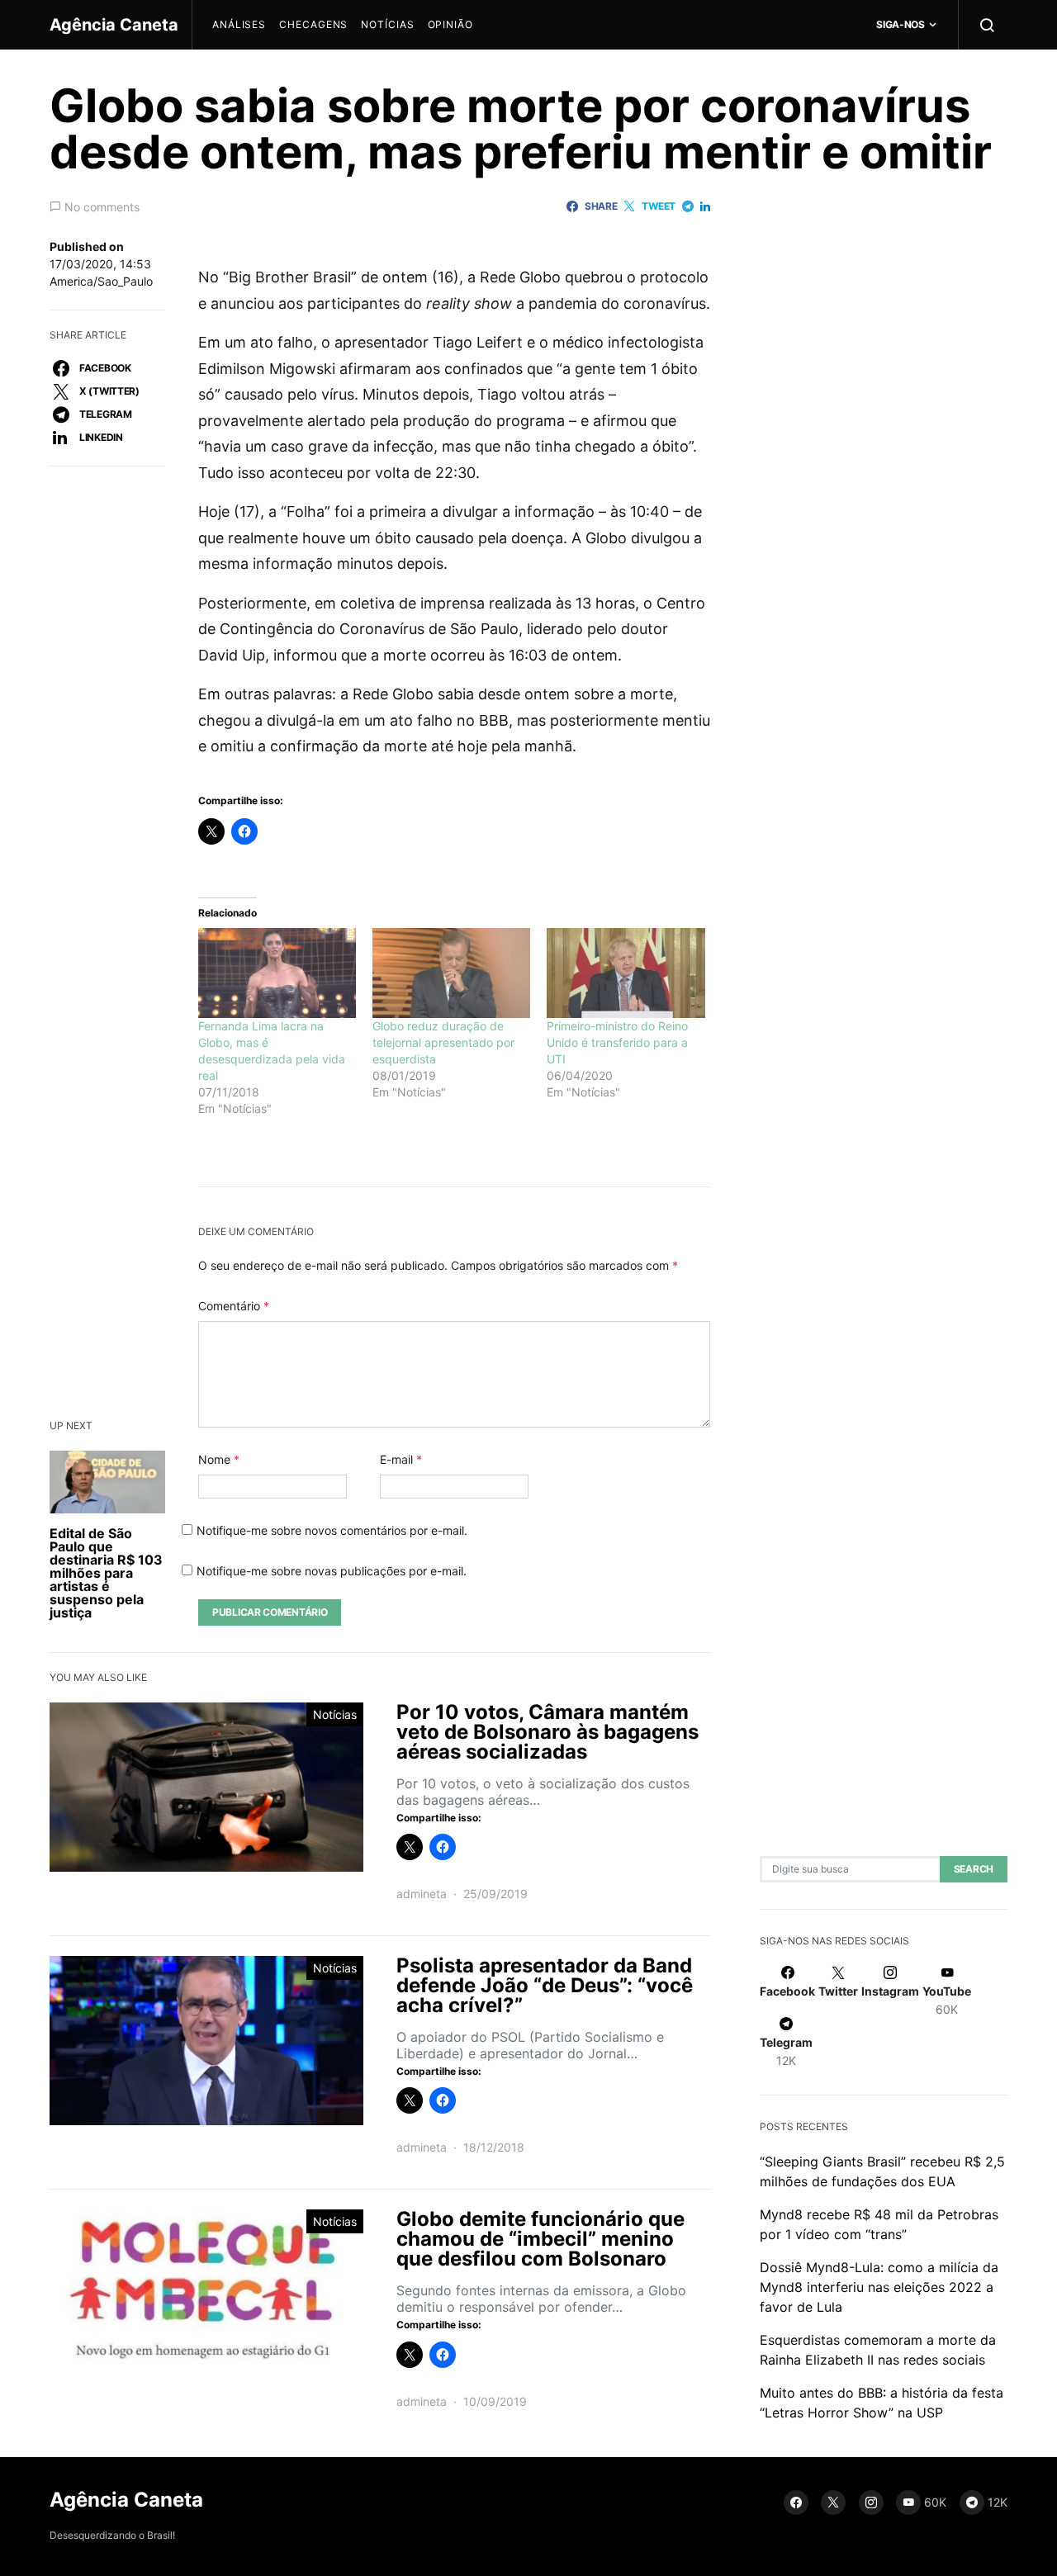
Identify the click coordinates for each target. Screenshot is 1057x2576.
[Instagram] (871, 2503)
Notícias (387, 24)
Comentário (234, 1306)
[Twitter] (833, 2503)
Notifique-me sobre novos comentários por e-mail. (332, 1530)
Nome (219, 1459)
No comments (102, 207)
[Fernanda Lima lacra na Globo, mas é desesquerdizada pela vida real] (277, 973)
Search (974, 1870)
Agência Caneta (114, 25)
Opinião (450, 24)
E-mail (401, 1459)
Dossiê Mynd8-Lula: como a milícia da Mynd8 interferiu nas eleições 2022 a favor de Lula (879, 2288)
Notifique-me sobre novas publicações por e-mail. (332, 1571)
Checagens (313, 24)
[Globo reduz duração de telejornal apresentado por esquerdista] (451, 973)
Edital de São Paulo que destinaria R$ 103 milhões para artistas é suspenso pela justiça (106, 1573)
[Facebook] (796, 2503)
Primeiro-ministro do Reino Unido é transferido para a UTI (617, 1042)
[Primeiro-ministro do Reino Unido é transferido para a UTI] (626, 973)
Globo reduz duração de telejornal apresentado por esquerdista (443, 1042)
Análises (239, 24)
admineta (422, 1894)
